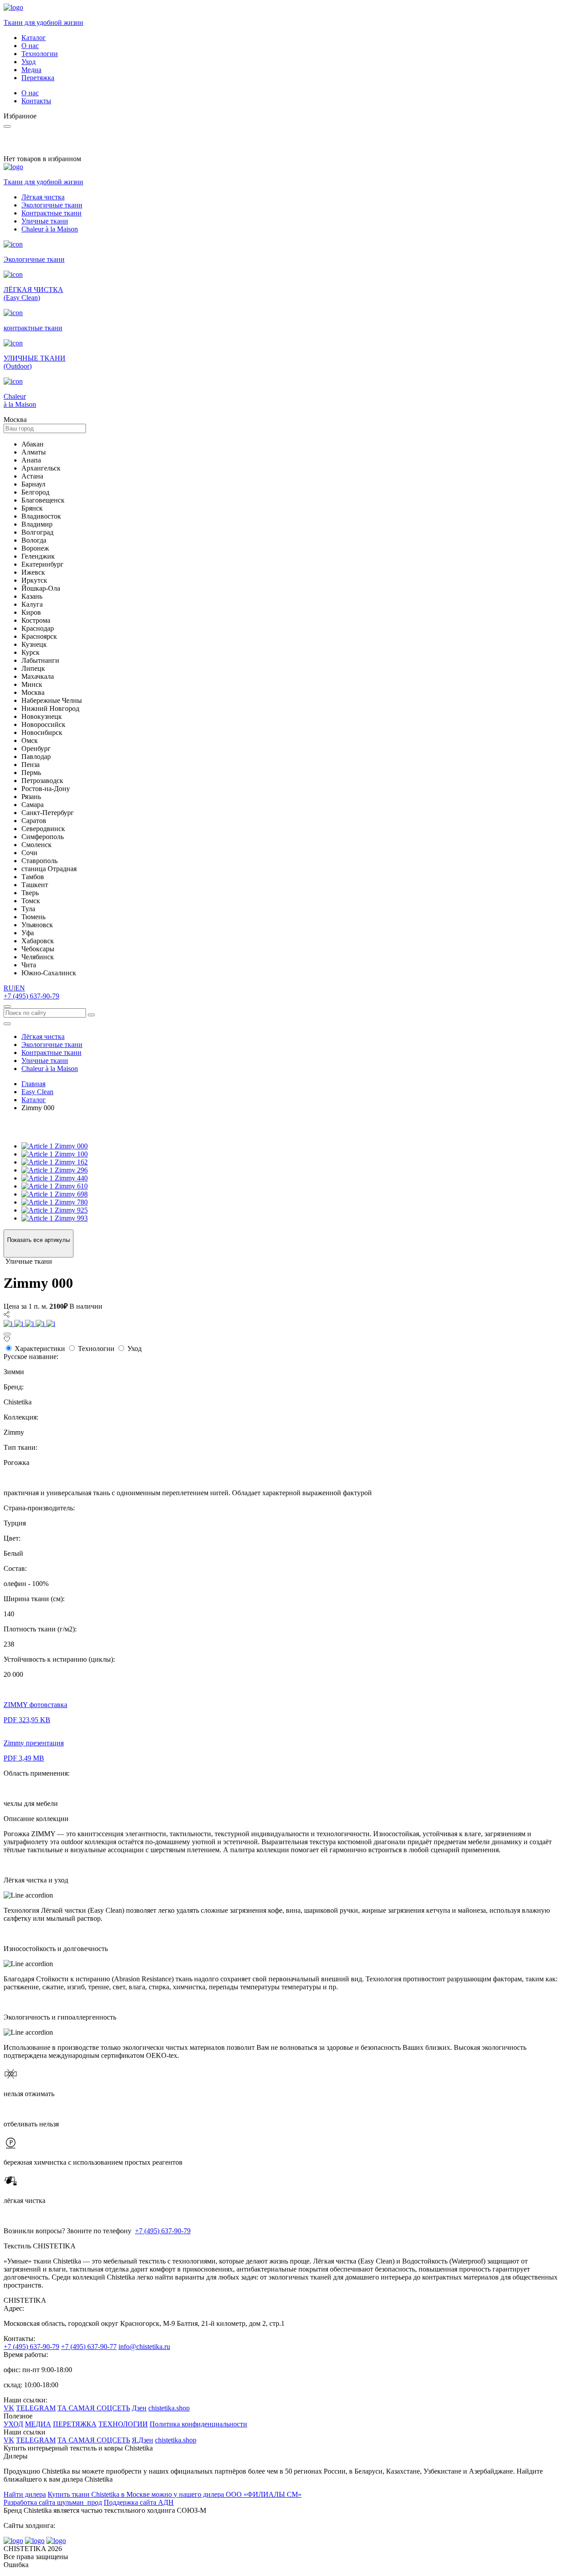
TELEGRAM (36, 2408)
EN (20, 988)
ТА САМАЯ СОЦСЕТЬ (94, 2408)
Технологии (40, 54)
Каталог (34, 38)
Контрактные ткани (51, 213)
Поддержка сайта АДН (139, 2502)
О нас (30, 46)
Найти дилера (25, 2494)
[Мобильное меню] (7, 1024)
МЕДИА (38, 2424)
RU (9, 988)
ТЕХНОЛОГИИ (123, 2424)
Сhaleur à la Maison (50, 229)
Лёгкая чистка (43, 197)
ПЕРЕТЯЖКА (75, 2424)
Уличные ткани (45, 221)
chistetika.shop (169, 2408)
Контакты (36, 101)
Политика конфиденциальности (198, 2424)
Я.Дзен (142, 2440)
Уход (28, 62)
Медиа (31, 70)
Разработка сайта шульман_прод (53, 2502)
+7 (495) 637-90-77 (89, 2347)
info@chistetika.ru (144, 2347)
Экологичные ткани (52, 205)
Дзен (139, 2408)
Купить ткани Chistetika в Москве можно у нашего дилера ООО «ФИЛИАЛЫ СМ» (175, 2494)
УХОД (13, 2424)
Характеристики (40, 1349)
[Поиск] (7, 1006)
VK (9, 2408)
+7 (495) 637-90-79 (31, 996)
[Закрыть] (7, 1334)
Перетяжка (38, 78)
